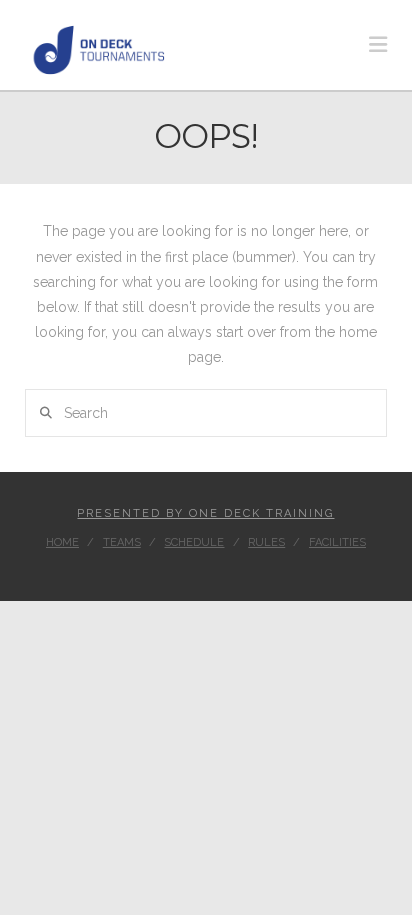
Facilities (337, 542)
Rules (266, 542)
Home (62, 542)
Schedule (194, 542)
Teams (122, 542)
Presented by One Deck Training (205, 513)
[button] (378, 44)
